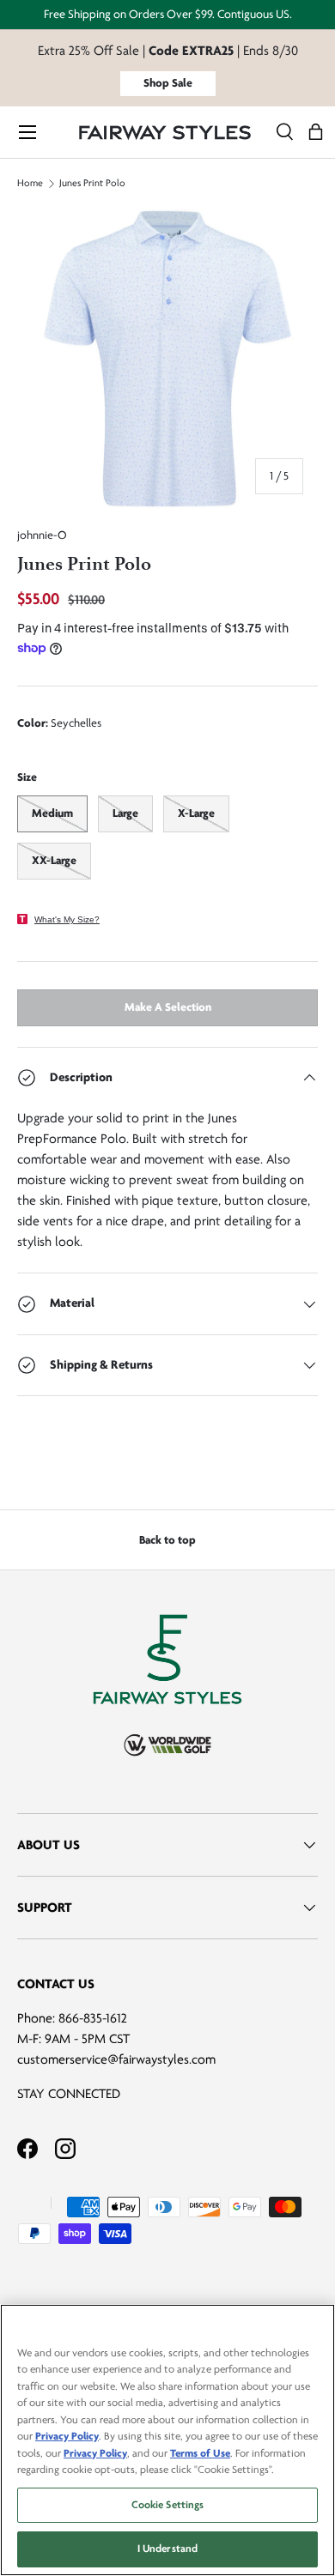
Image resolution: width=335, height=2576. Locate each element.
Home (30, 184)
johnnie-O (42, 535)
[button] (316, 133)
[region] (167, 2440)
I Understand (168, 2549)
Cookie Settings (168, 2505)
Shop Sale (168, 83)
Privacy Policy (67, 2436)
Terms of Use (200, 2453)
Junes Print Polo (92, 184)
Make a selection (168, 1007)
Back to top (167, 1540)
